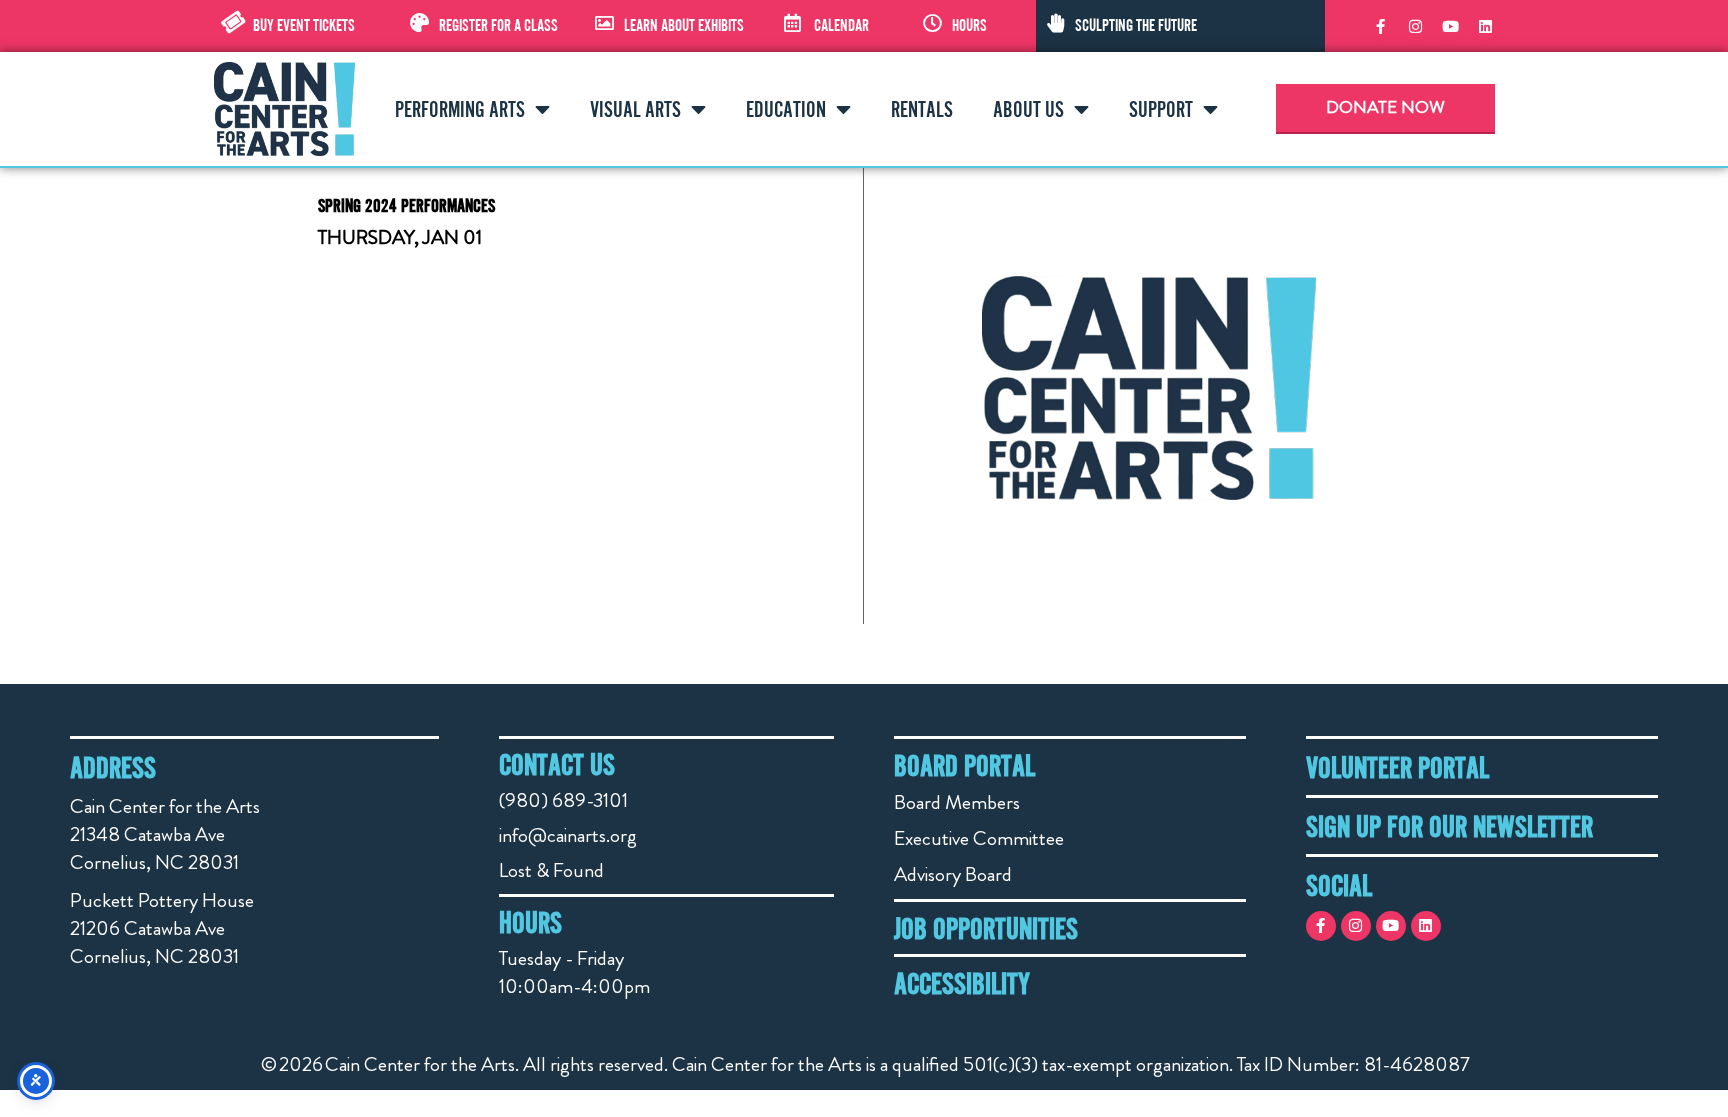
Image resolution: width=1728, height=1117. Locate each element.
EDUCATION (786, 109)
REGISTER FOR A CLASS (498, 25)
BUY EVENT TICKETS (304, 25)
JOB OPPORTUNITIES (986, 928)
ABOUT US (1028, 109)
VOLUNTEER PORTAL (1397, 767)
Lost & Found (551, 870)
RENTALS (922, 109)
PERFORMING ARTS (460, 109)
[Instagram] (1415, 26)
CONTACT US (557, 764)
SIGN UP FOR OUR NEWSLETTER (1449, 826)
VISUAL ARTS (635, 109)
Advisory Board (953, 874)
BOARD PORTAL (964, 765)
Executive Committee (979, 838)
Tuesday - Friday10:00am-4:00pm (574, 972)
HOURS (969, 25)
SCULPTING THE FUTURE (1136, 25)
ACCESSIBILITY (962, 983)
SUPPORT (1161, 109)
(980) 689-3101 (563, 800)
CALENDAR (841, 25)
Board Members (957, 802)
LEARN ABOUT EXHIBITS (684, 25)
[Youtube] (1450, 26)
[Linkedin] (1485, 26)
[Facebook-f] (1380, 26)
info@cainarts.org (568, 835)
